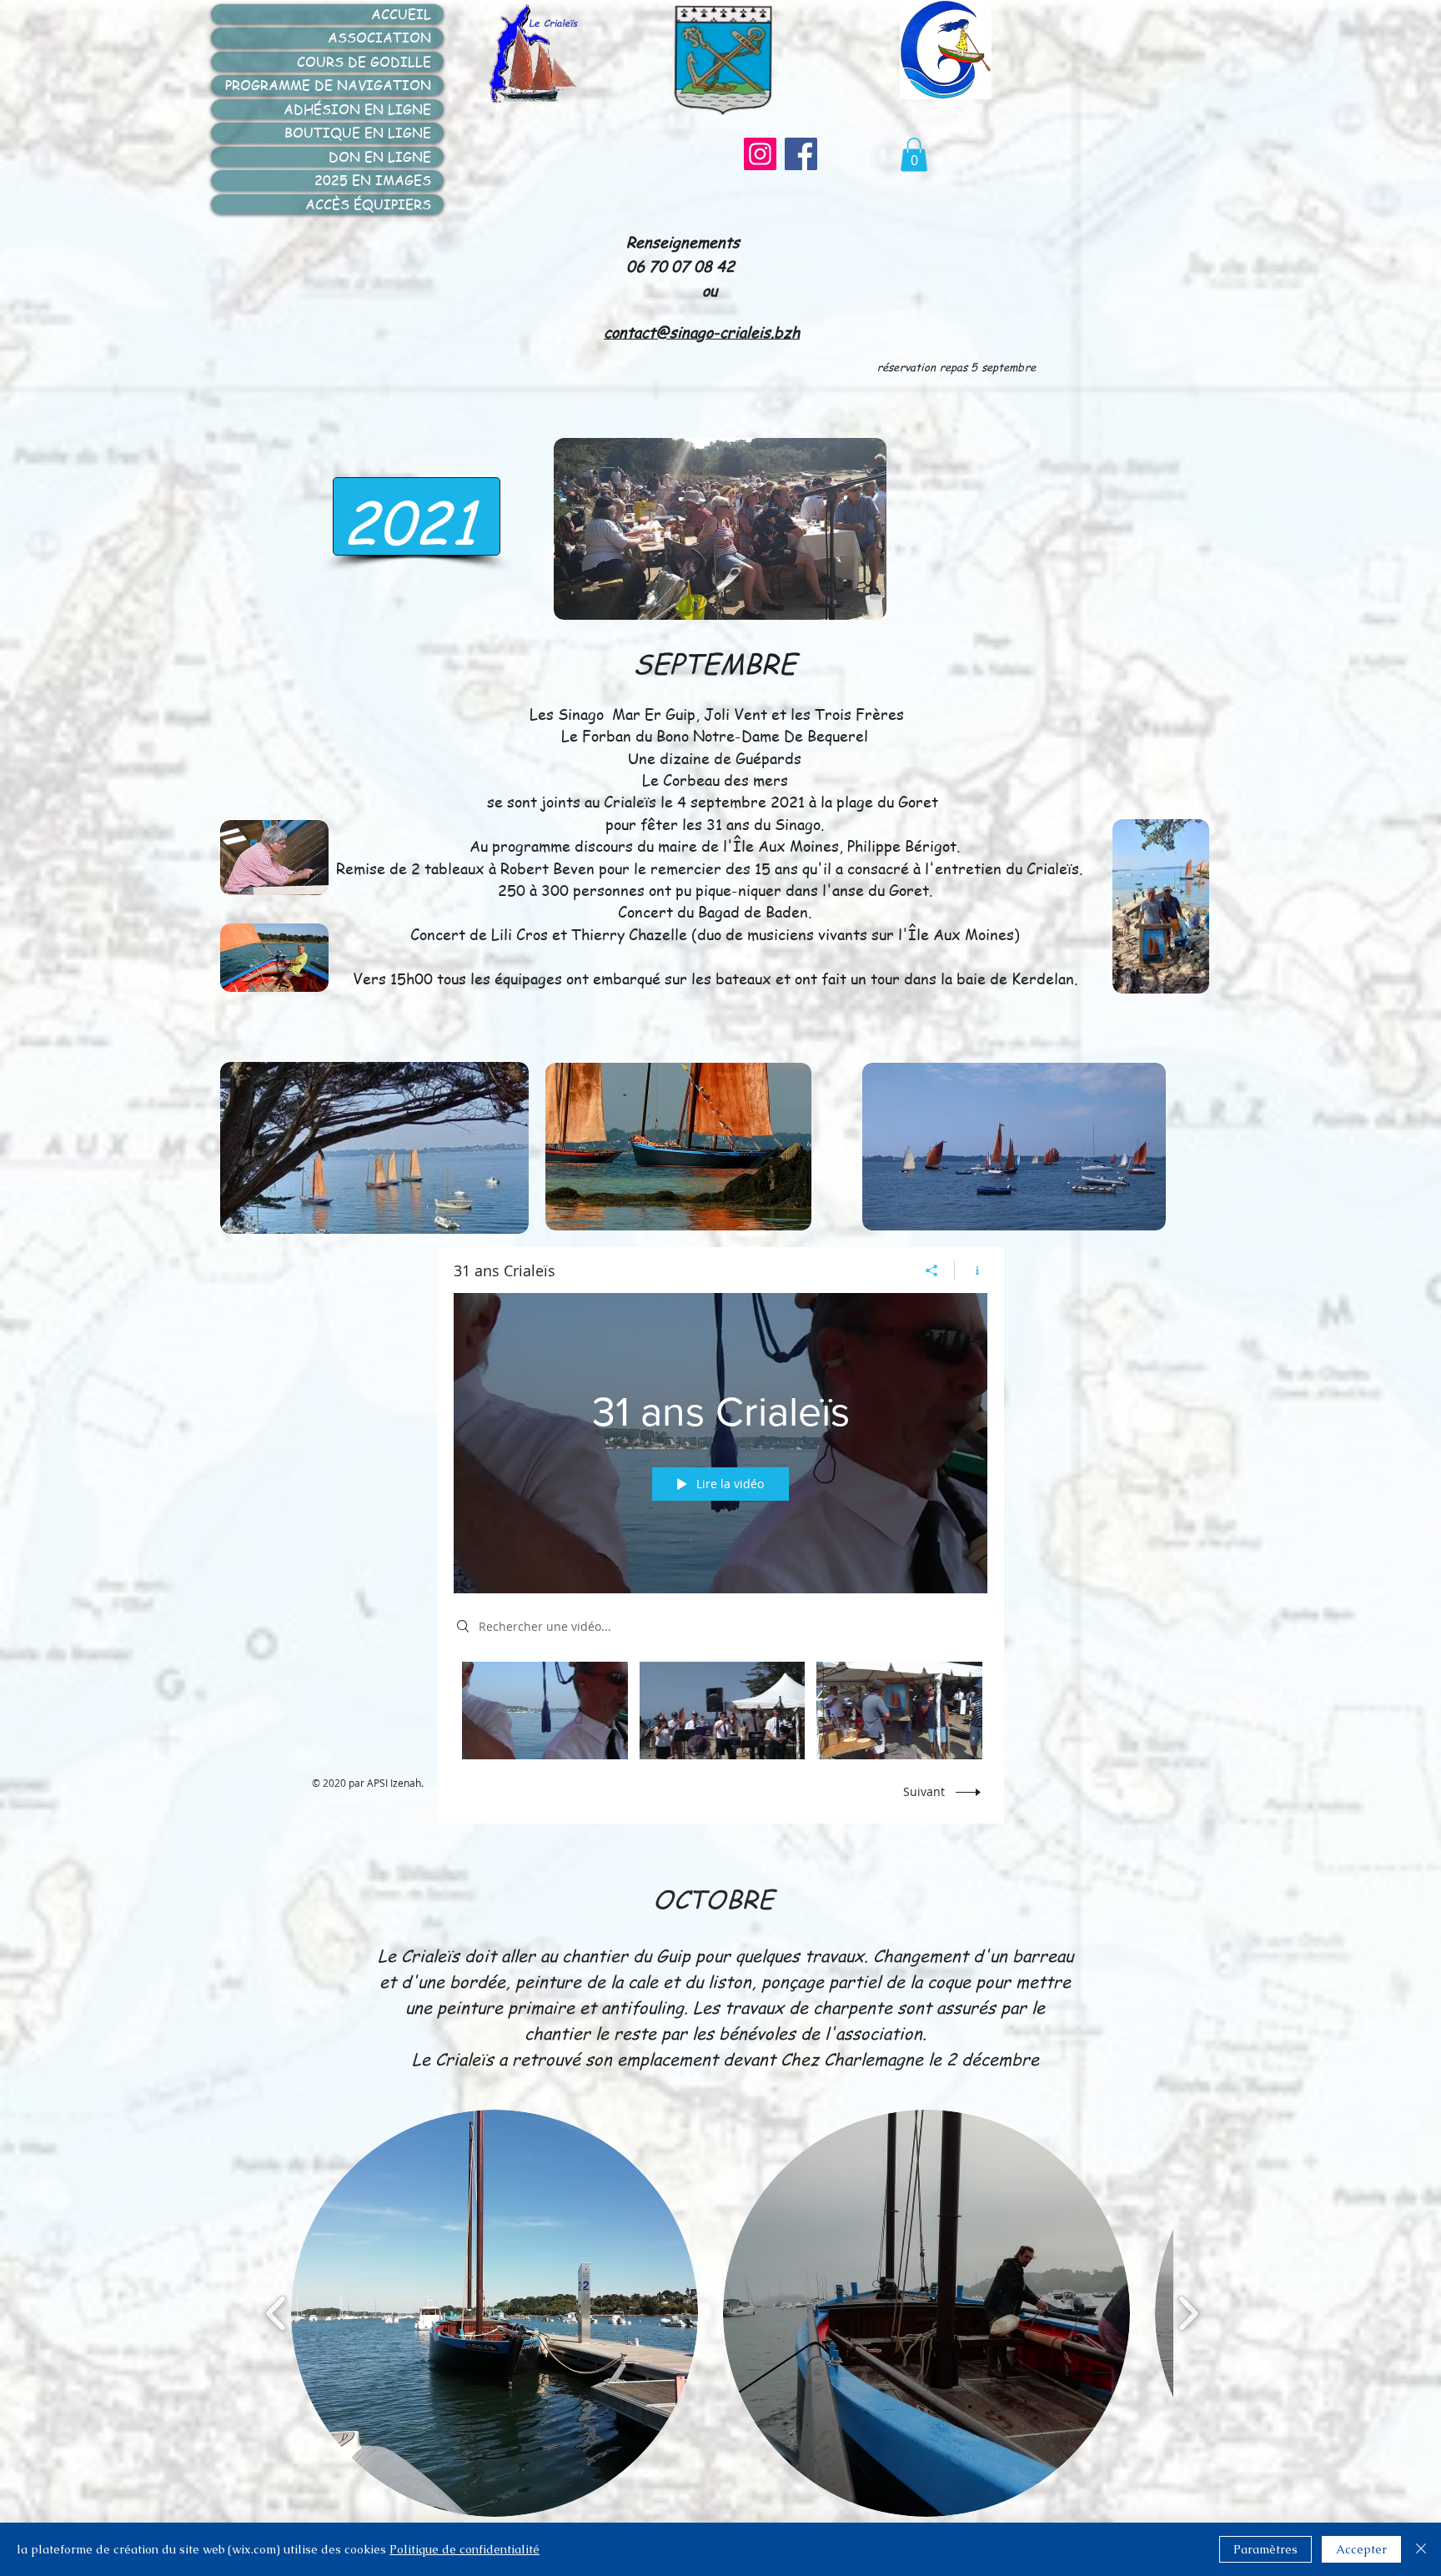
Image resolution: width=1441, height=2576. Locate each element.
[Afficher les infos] (971, 1270)
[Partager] (932, 1270)
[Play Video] (545, 1711)
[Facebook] (801, 154)
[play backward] (276, 2313)
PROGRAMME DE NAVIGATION (328, 85)
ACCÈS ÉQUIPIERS (368, 204)
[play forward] (1188, 2313)
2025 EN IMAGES (373, 180)
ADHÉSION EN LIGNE (357, 109)
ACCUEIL (401, 14)
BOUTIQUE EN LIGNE (358, 133)
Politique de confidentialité (464, 2549)
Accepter (1361, 2549)
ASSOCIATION (379, 38)
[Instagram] (760, 154)
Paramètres (1265, 2549)
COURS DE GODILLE (364, 62)
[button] (914, 155)
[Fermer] (1421, 2549)
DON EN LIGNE (380, 157)
